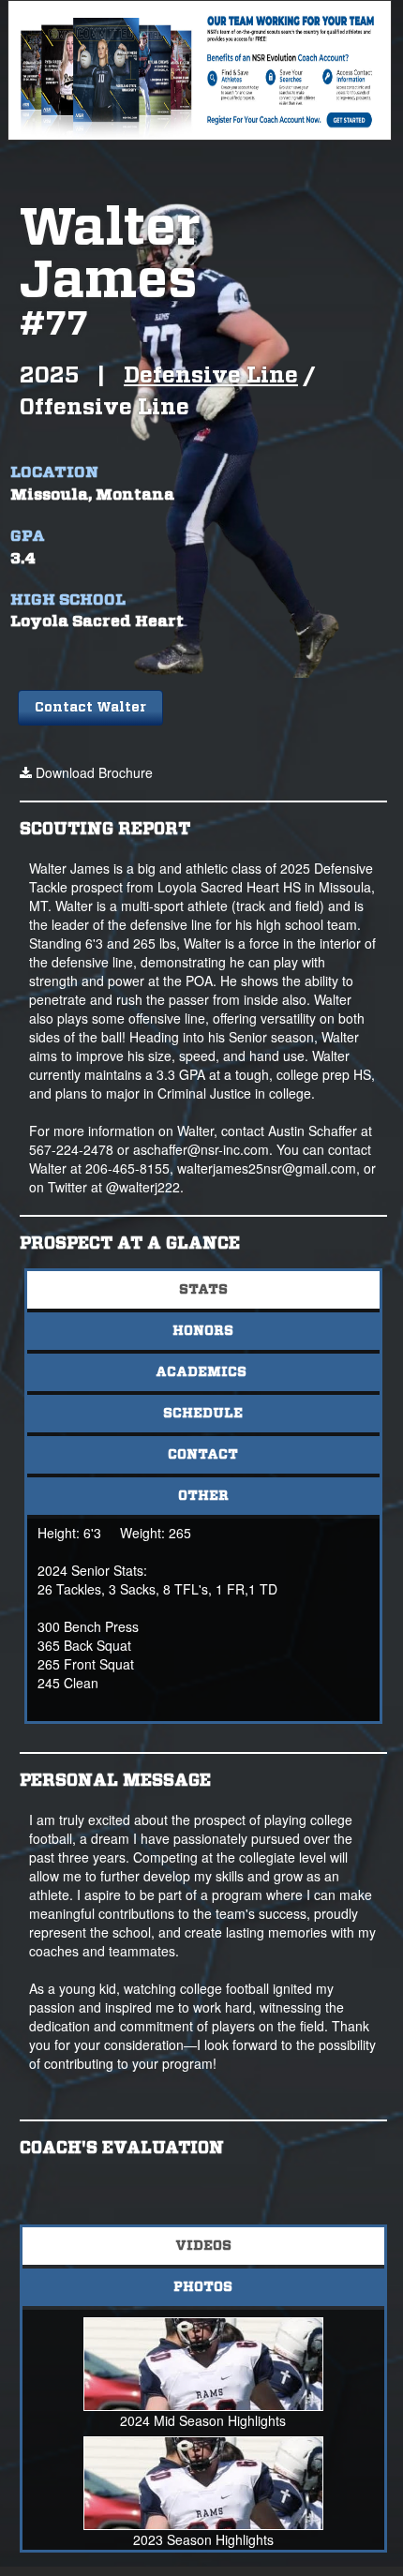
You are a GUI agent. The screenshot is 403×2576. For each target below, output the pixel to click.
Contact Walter (90, 708)
